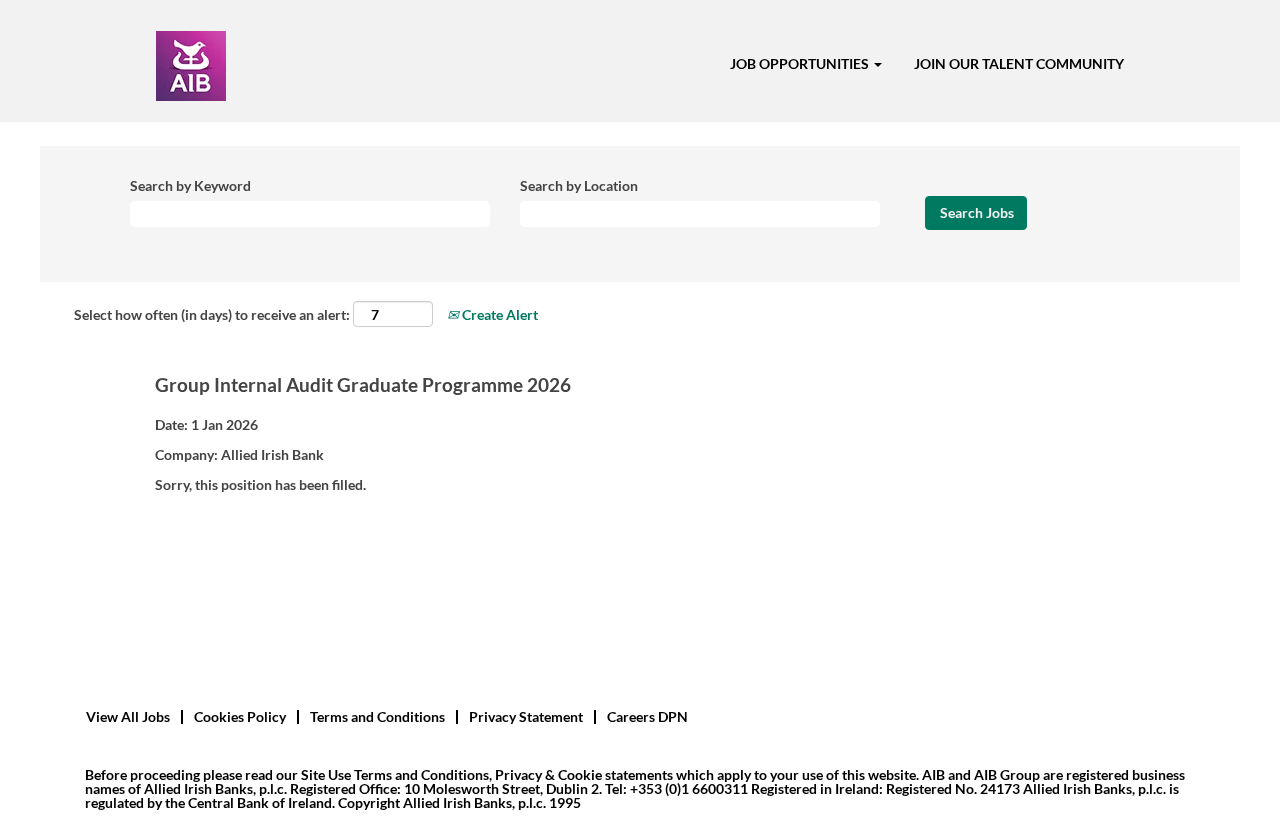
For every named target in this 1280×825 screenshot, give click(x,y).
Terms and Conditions (377, 716)
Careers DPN (647, 716)
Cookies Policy (240, 716)
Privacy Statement (526, 716)
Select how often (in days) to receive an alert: (212, 314)
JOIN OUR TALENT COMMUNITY (1019, 63)
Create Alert (498, 314)
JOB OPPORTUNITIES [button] (801, 63)
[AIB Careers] (191, 66)
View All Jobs (128, 716)
